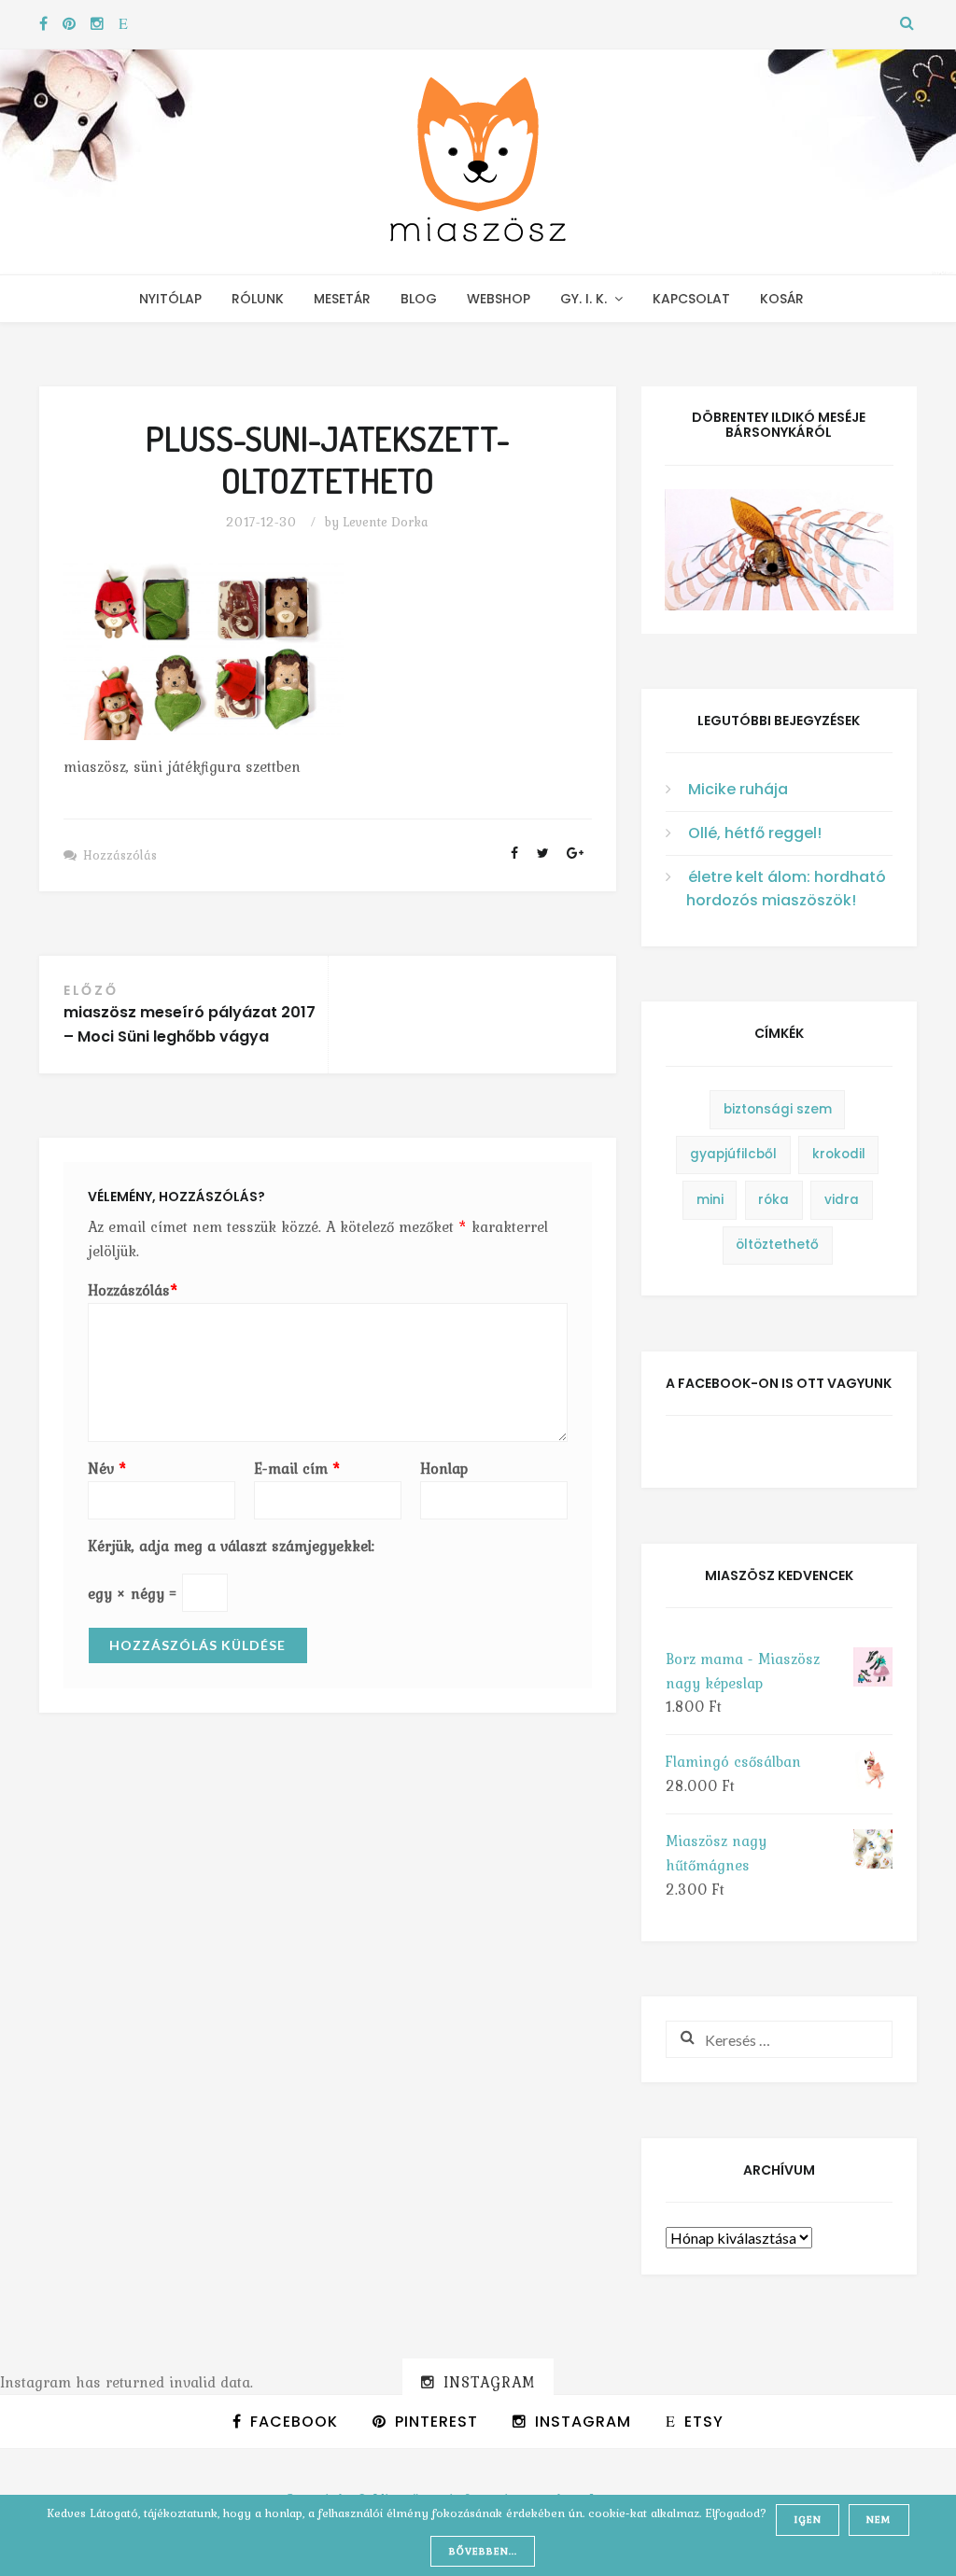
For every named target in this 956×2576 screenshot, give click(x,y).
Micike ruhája (738, 789)
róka (773, 1200)
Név (107, 1468)
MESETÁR (342, 299)
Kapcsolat (691, 299)
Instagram (489, 2382)
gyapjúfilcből (733, 1154)
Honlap (444, 1468)
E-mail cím (297, 1468)
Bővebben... (483, 2551)
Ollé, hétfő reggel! (755, 833)
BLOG (419, 299)
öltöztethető (777, 1245)
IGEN (808, 2519)
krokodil (839, 1154)
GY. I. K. (583, 299)
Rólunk (258, 299)
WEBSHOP (499, 299)
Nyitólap (170, 299)
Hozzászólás (120, 855)
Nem (879, 2519)
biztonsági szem (778, 1109)
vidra (842, 1200)
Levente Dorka (386, 522)
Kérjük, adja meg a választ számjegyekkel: (231, 1546)
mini (710, 1200)
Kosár (782, 299)
